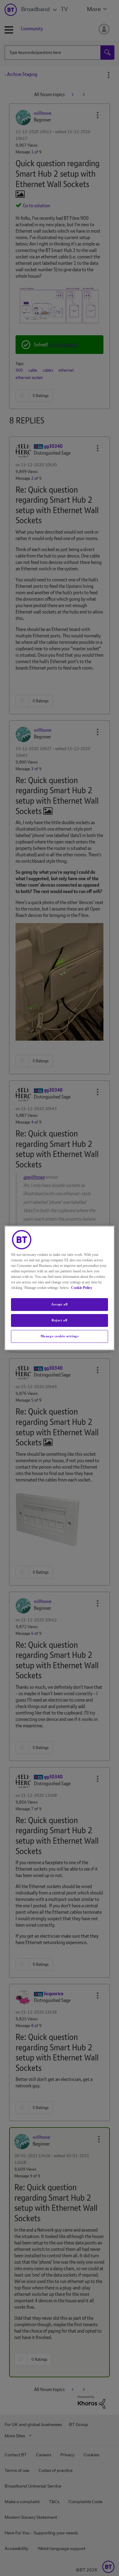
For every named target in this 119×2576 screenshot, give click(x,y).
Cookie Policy (82, 1288)
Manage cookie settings (60, 1336)
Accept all (60, 1304)
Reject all (60, 1320)
